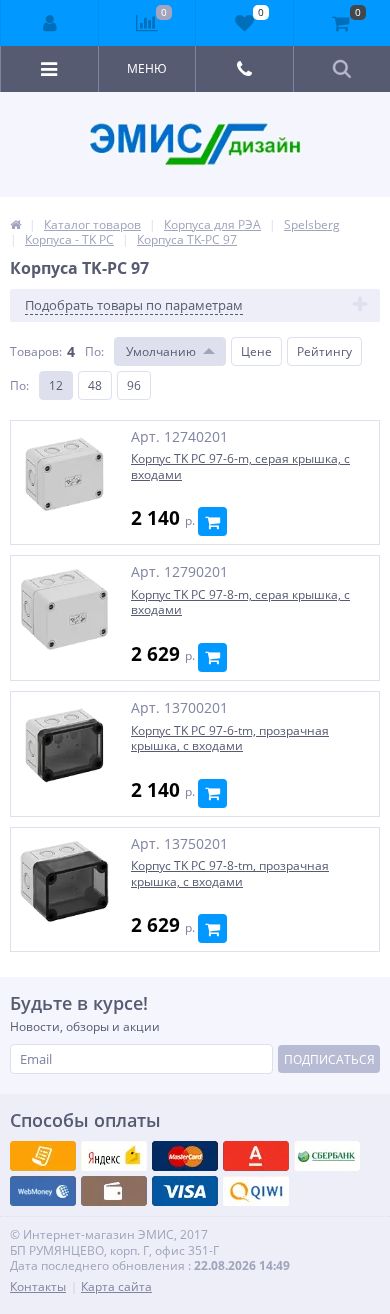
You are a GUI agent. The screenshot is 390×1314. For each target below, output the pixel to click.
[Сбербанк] (114, 1191)
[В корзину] (212, 521)
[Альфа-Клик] (43, 1191)
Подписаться (329, 1059)
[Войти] (50, 23)
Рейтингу (324, 351)
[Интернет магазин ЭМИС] (15, 224)
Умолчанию (161, 351)
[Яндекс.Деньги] (256, 1156)
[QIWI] (327, 1156)
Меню (147, 68)
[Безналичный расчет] (256, 1191)
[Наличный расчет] (185, 1191)
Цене (256, 351)
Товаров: (36, 351)
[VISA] (43, 1156)
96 (134, 385)
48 (95, 385)
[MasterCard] (114, 1156)
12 (56, 385)
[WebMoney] (185, 1156)
